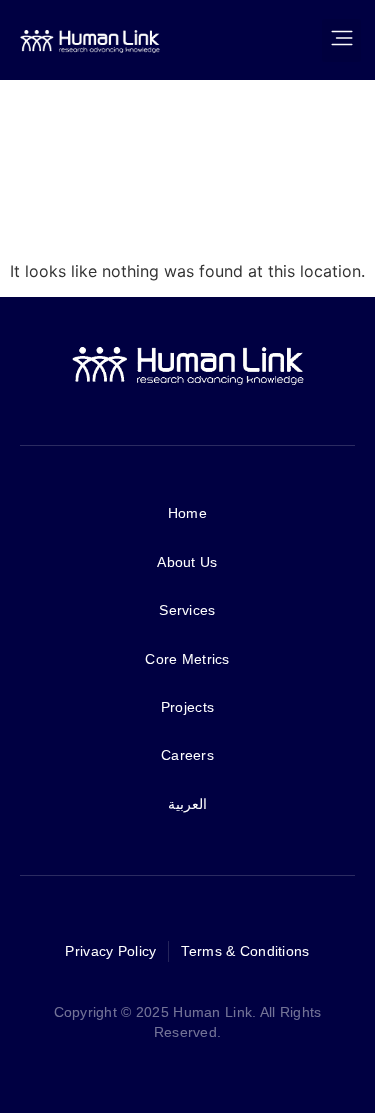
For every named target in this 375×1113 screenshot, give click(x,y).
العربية (187, 804)
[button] (341, 40)
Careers (187, 755)
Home (187, 513)
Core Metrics (187, 659)
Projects (187, 707)
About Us (187, 562)
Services (187, 610)
